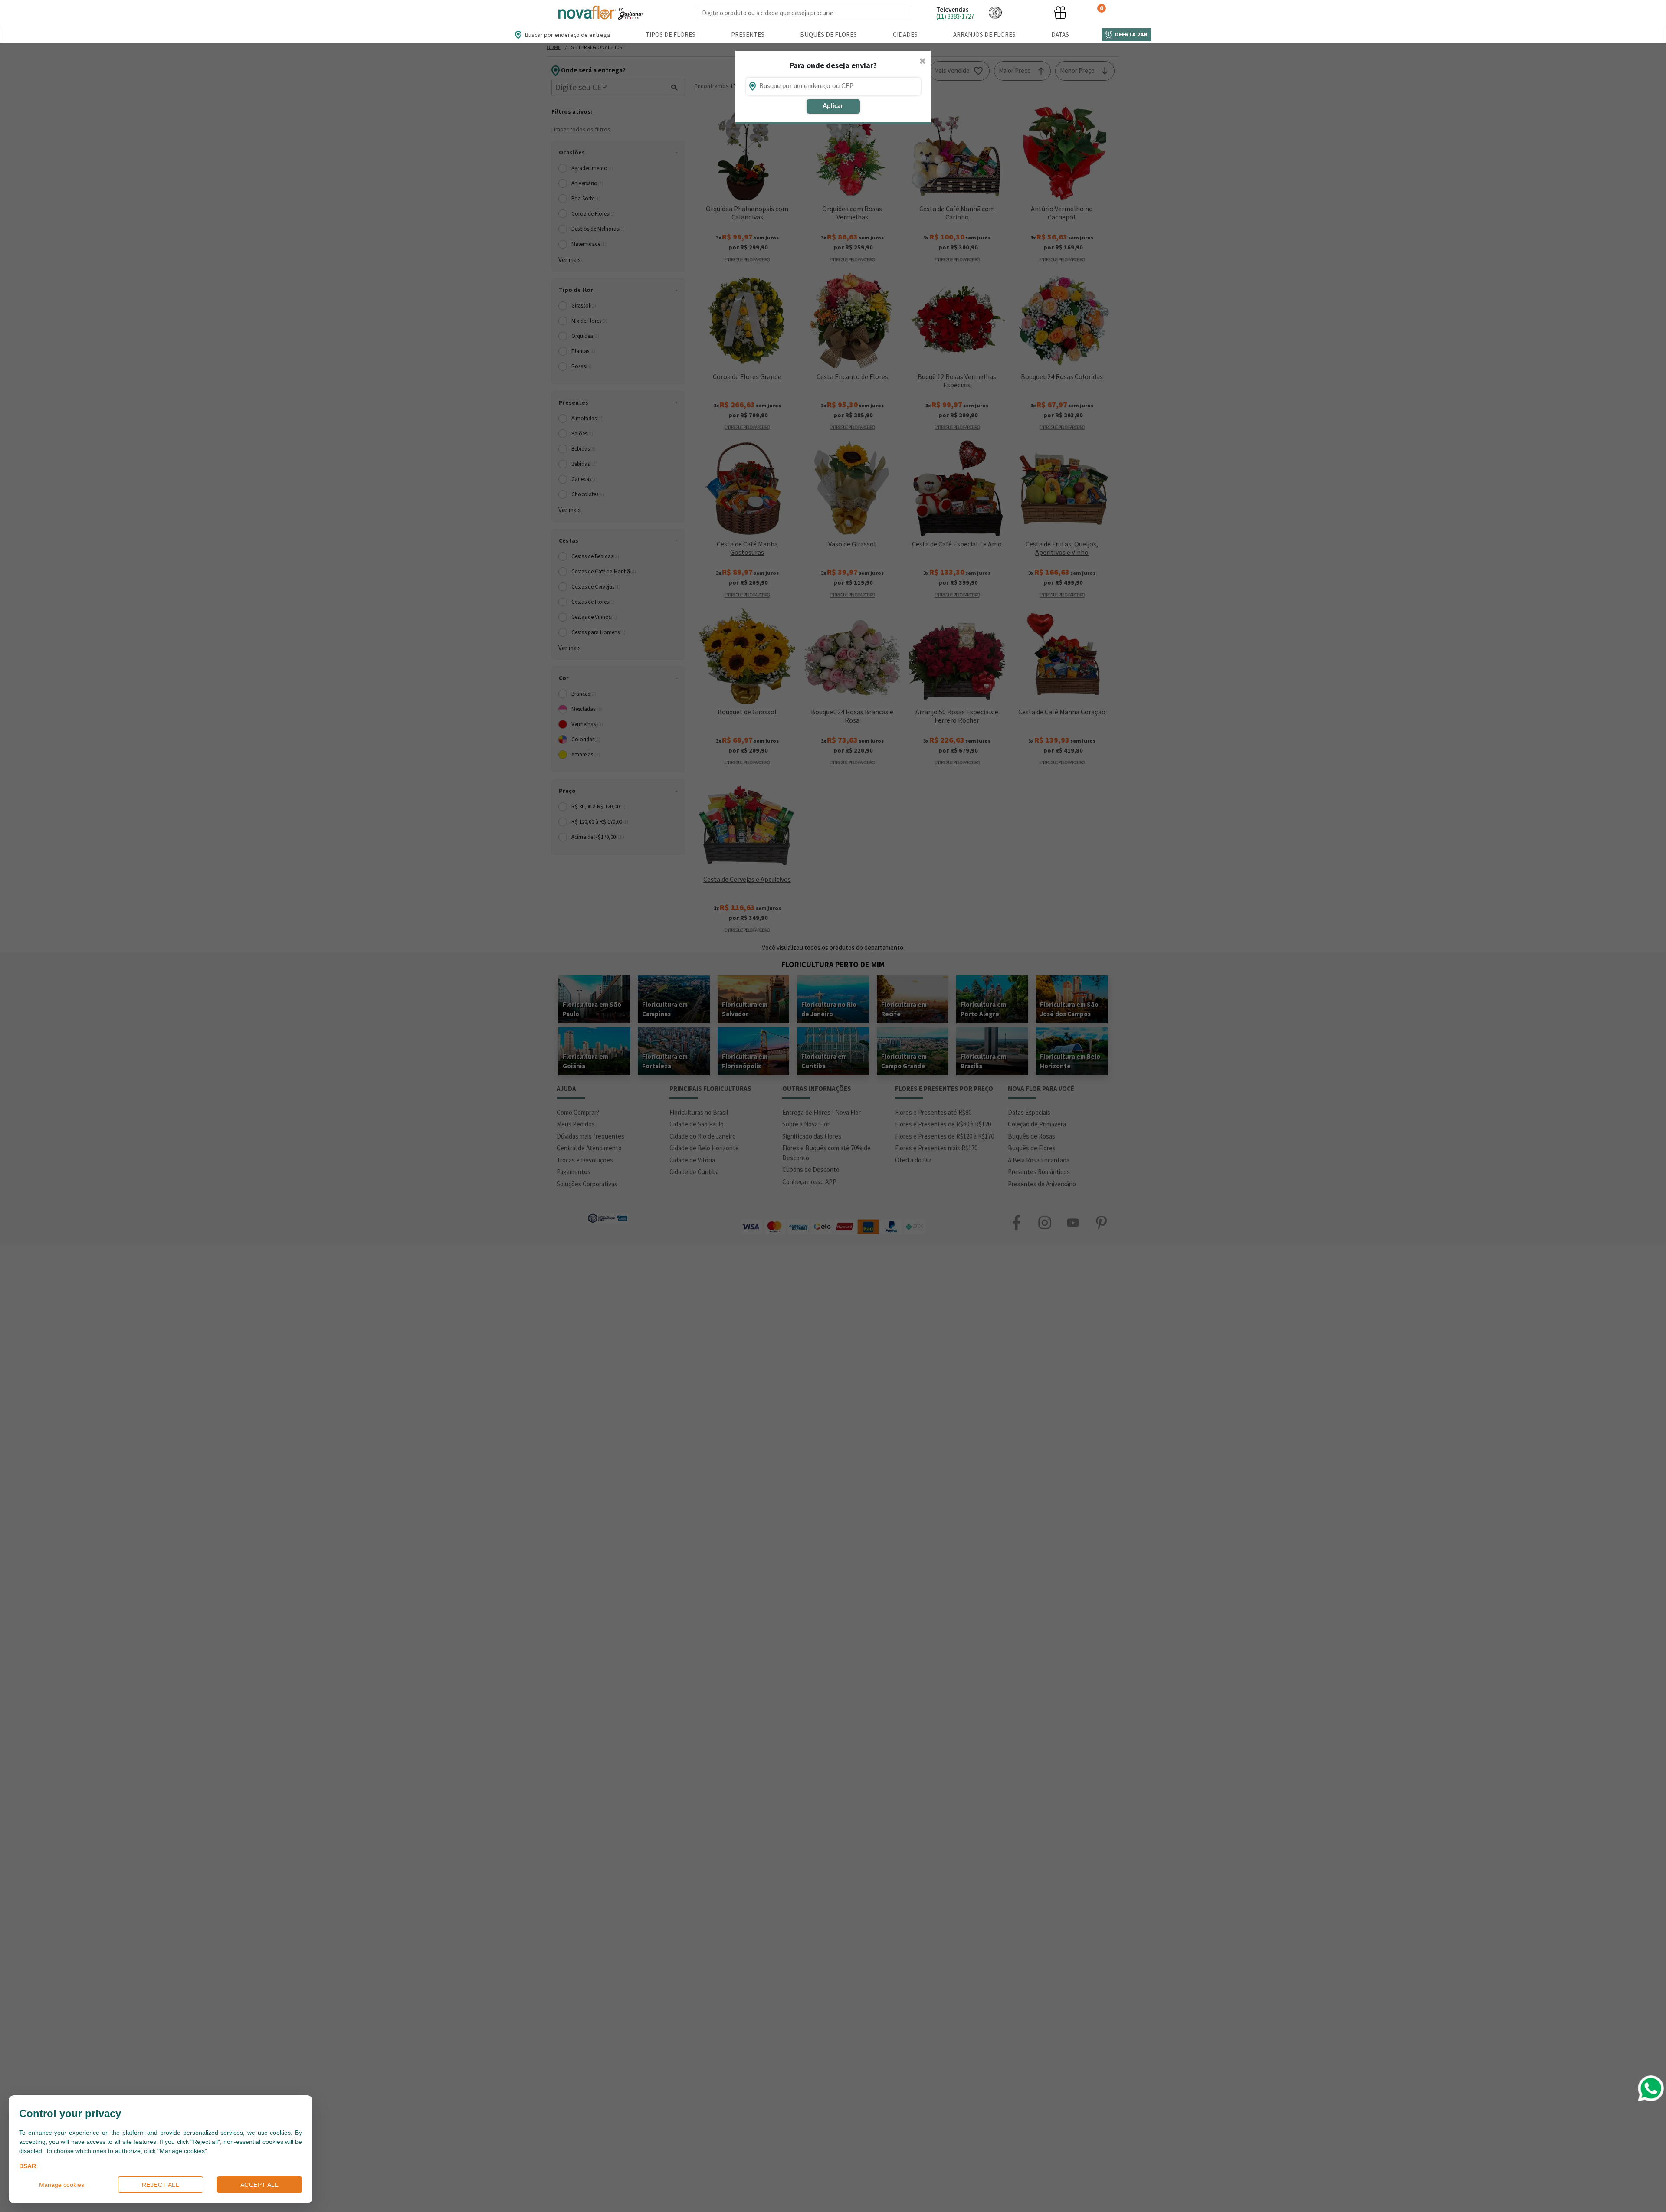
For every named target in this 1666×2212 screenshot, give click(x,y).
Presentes (748, 34)
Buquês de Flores (828, 34)
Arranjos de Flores (984, 34)
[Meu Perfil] (1028, 12)
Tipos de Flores (671, 34)
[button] (995, 12)
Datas (1060, 34)
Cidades (905, 34)
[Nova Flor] (600, 13)
